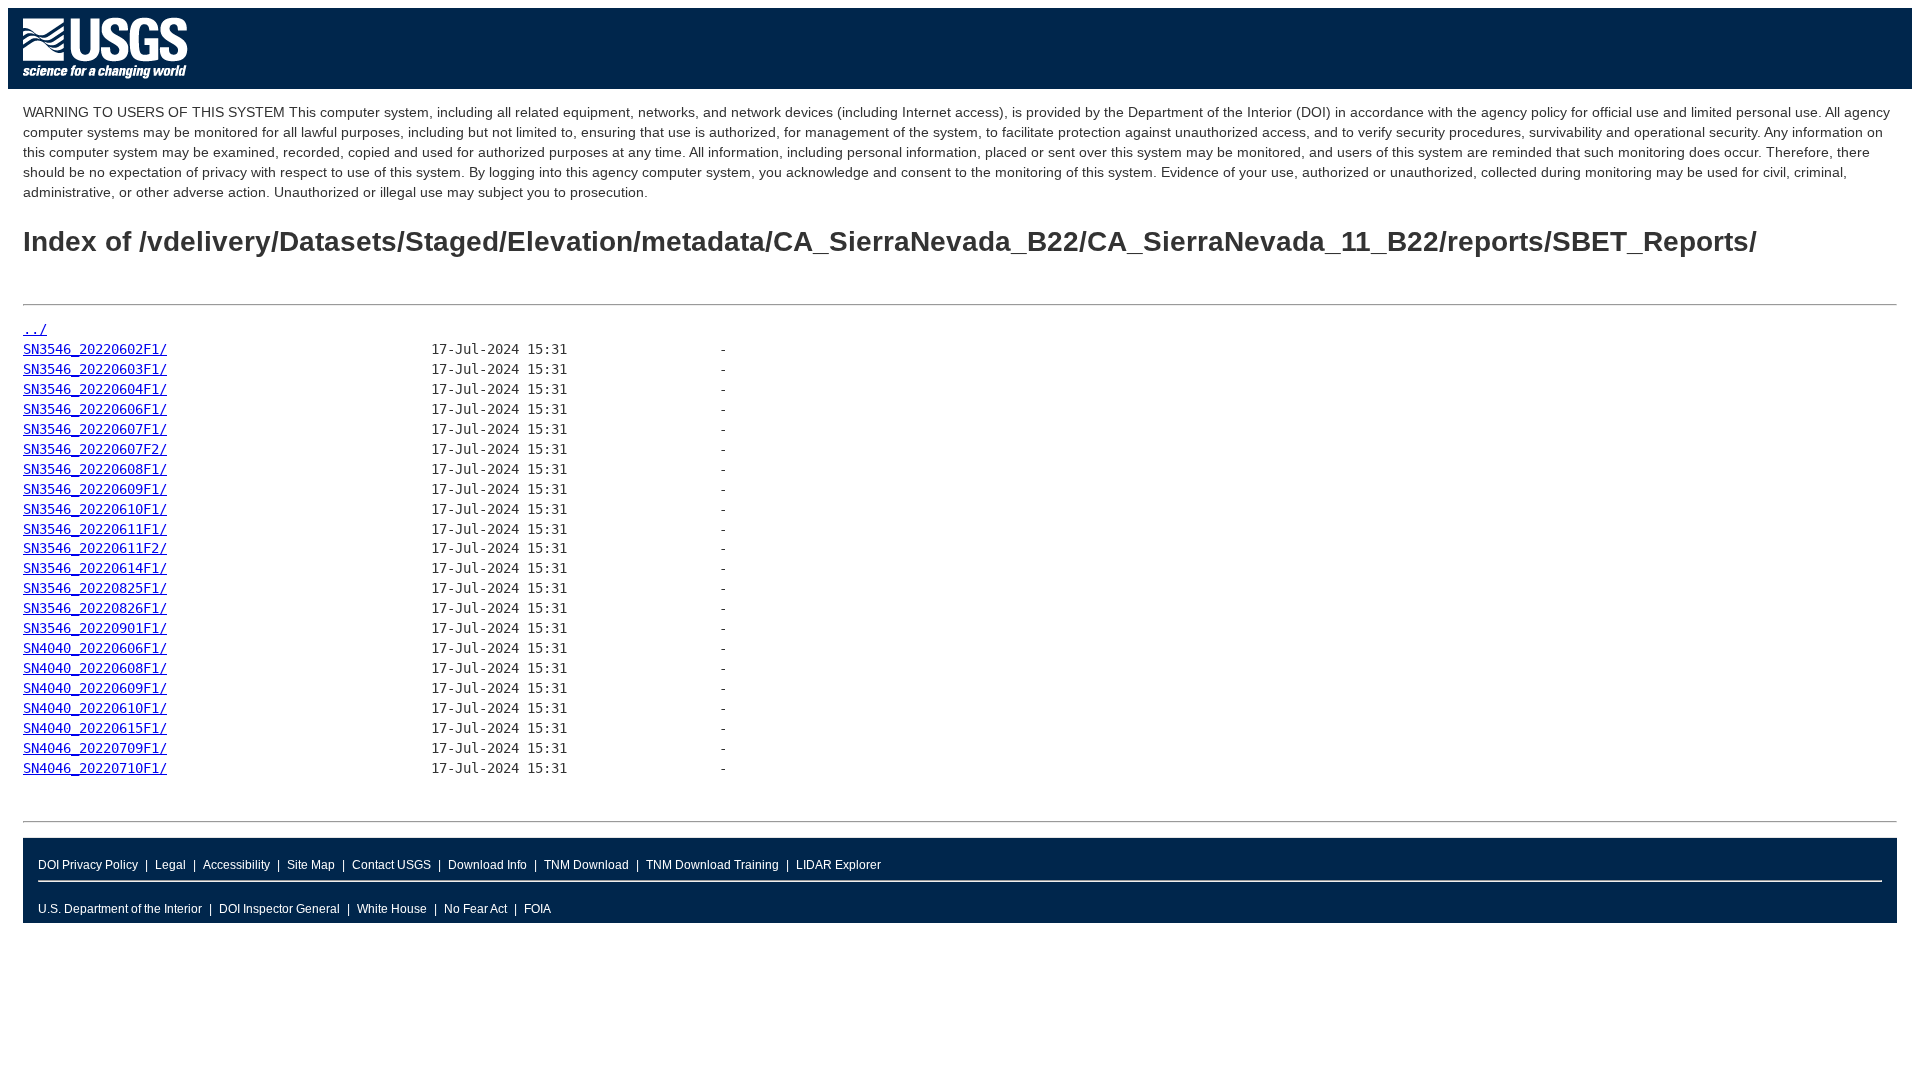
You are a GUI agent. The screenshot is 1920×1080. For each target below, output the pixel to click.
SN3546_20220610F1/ (95, 509)
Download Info (487, 865)
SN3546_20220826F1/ (95, 608)
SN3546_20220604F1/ (95, 389)
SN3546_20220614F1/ (95, 568)
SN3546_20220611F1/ (95, 529)
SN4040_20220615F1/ (95, 728)
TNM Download (586, 865)
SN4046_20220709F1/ (95, 748)
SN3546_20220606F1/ (95, 409)
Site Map (311, 865)
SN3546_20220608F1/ (95, 469)
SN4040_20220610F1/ (95, 708)
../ (35, 329)
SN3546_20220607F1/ (95, 429)
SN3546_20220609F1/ (95, 489)
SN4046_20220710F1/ (95, 768)
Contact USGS (391, 865)
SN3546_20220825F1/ (95, 588)
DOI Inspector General (279, 909)
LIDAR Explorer (838, 865)
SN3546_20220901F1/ (95, 628)
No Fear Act (475, 909)
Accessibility (236, 865)
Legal (170, 865)
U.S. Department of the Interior (120, 909)
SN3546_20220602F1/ (95, 349)
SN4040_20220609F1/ (95, 688)
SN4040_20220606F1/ (95, 648)
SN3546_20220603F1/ (95, 369)
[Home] (105, 83)
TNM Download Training (712, 865)
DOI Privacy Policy (88, 865)
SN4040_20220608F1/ (95, 668)
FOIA (537, 909)
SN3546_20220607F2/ (95, 449)
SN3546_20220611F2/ (95, 548)
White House (392, 909)
